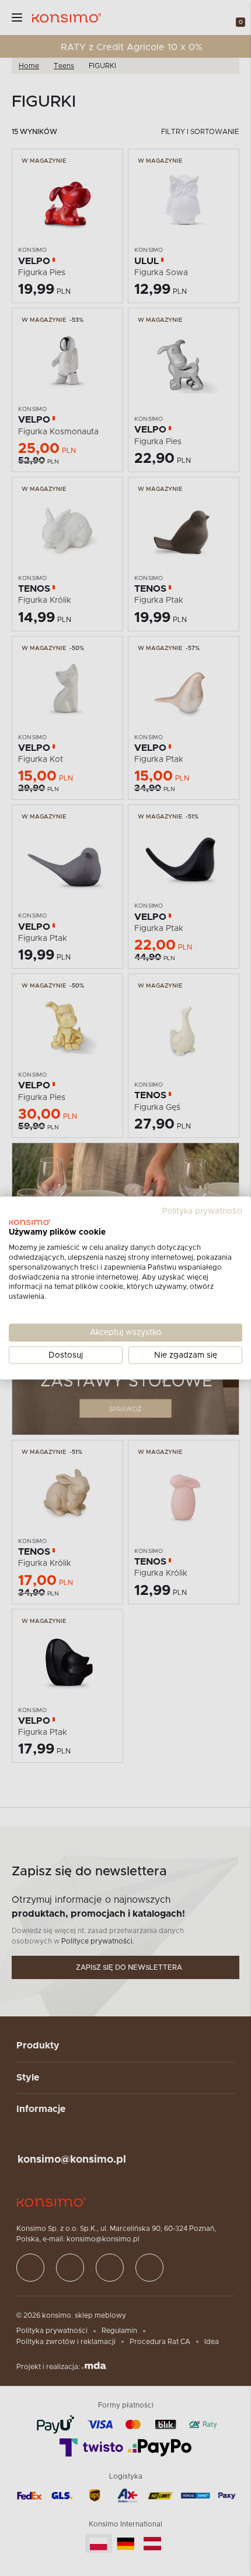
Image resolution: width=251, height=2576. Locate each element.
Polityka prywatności (202, 1211)
